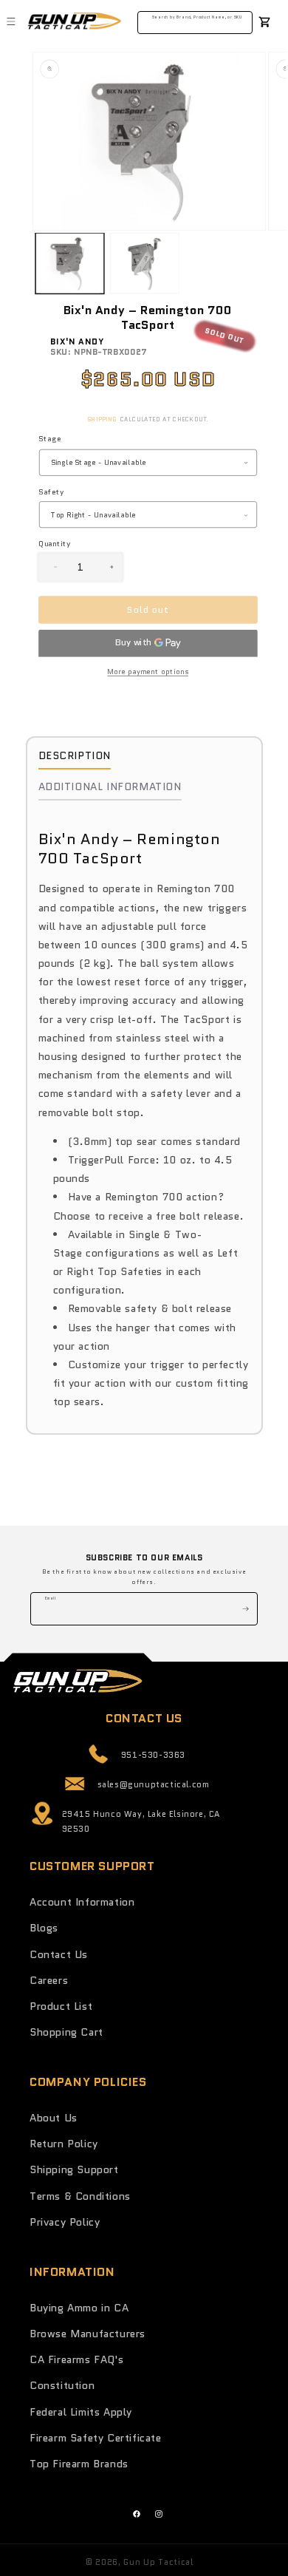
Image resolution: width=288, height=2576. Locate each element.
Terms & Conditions (80, 2196)
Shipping (102, 420)
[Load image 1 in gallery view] (70, 263)
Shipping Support (74, 2169)
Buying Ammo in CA (79, 2308)
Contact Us (59, 1954)
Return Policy (64, 2144)
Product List (61, 2006)
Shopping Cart (66, 2032)
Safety (51, 491)
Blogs (44, 1928)
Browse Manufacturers (88, 2334)
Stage (49, 439)
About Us (54, 2118)
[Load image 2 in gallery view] (144, 263)
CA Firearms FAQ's (76, 2359)
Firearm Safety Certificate (96, 2438)
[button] (11, 21)
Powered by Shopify (240, 2562)
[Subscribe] (241, 1609)
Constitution (62, 2385)
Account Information (82, 1902)
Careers (49, 1980)
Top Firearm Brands (79, 2464)
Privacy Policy (65, 2222)
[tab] (75, 759)
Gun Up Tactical (158, 2562)
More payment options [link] (148, 671)
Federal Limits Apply (81, 2412)
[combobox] (195, 20)
